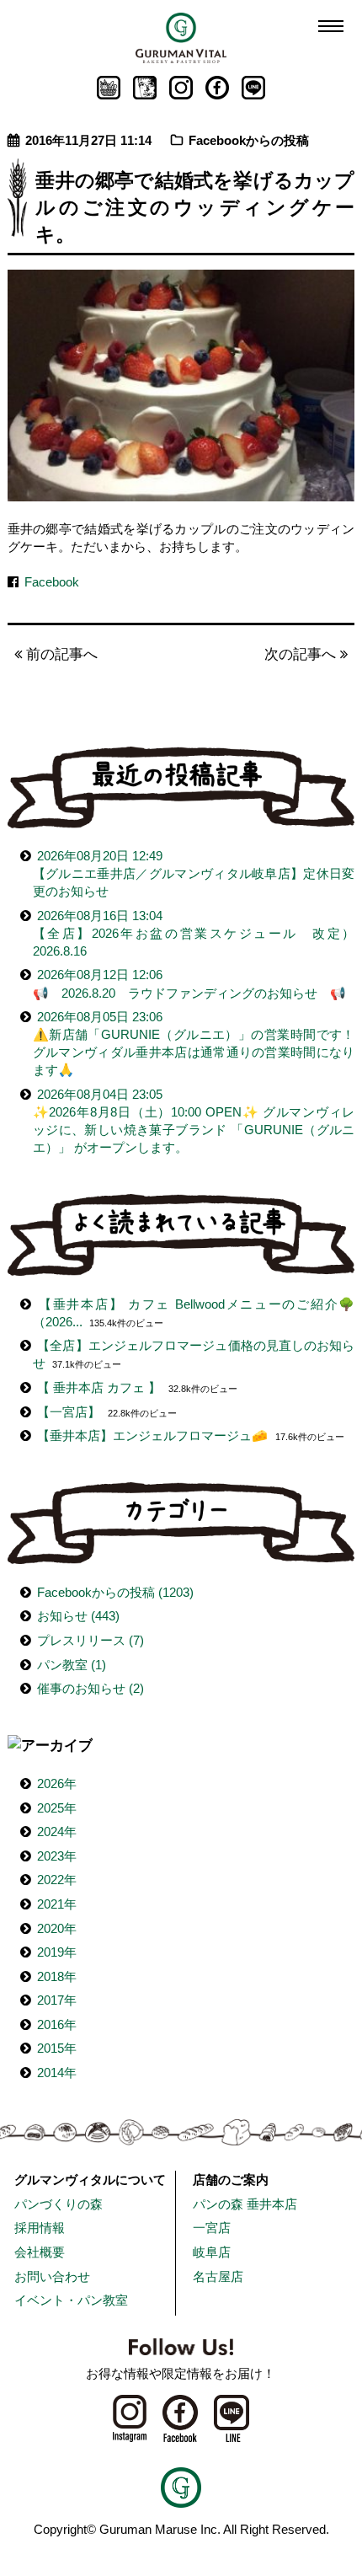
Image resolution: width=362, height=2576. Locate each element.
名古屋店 (218, 2276)
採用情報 (40, 2228)
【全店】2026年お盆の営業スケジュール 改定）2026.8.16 (194, 933)
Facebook (52, 582)
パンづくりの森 (59, 2204)
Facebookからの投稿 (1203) (115, 1592)
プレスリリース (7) (90, 1640)
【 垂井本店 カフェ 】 (99, 1387)
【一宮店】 (69, 1412)
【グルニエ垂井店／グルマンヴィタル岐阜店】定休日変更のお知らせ (194, 873)
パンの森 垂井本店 (245, 2204)
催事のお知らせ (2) (90, 1688)
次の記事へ (302, 654)
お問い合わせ (52, 2276)
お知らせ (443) (78, 1616)
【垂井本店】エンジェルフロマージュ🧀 (152, 1435)
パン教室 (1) (72, 1665)
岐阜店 (212, 2252)
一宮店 (212, 2228)
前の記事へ (60, 654)
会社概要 (40, 2252)
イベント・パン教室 (71, 2300)
